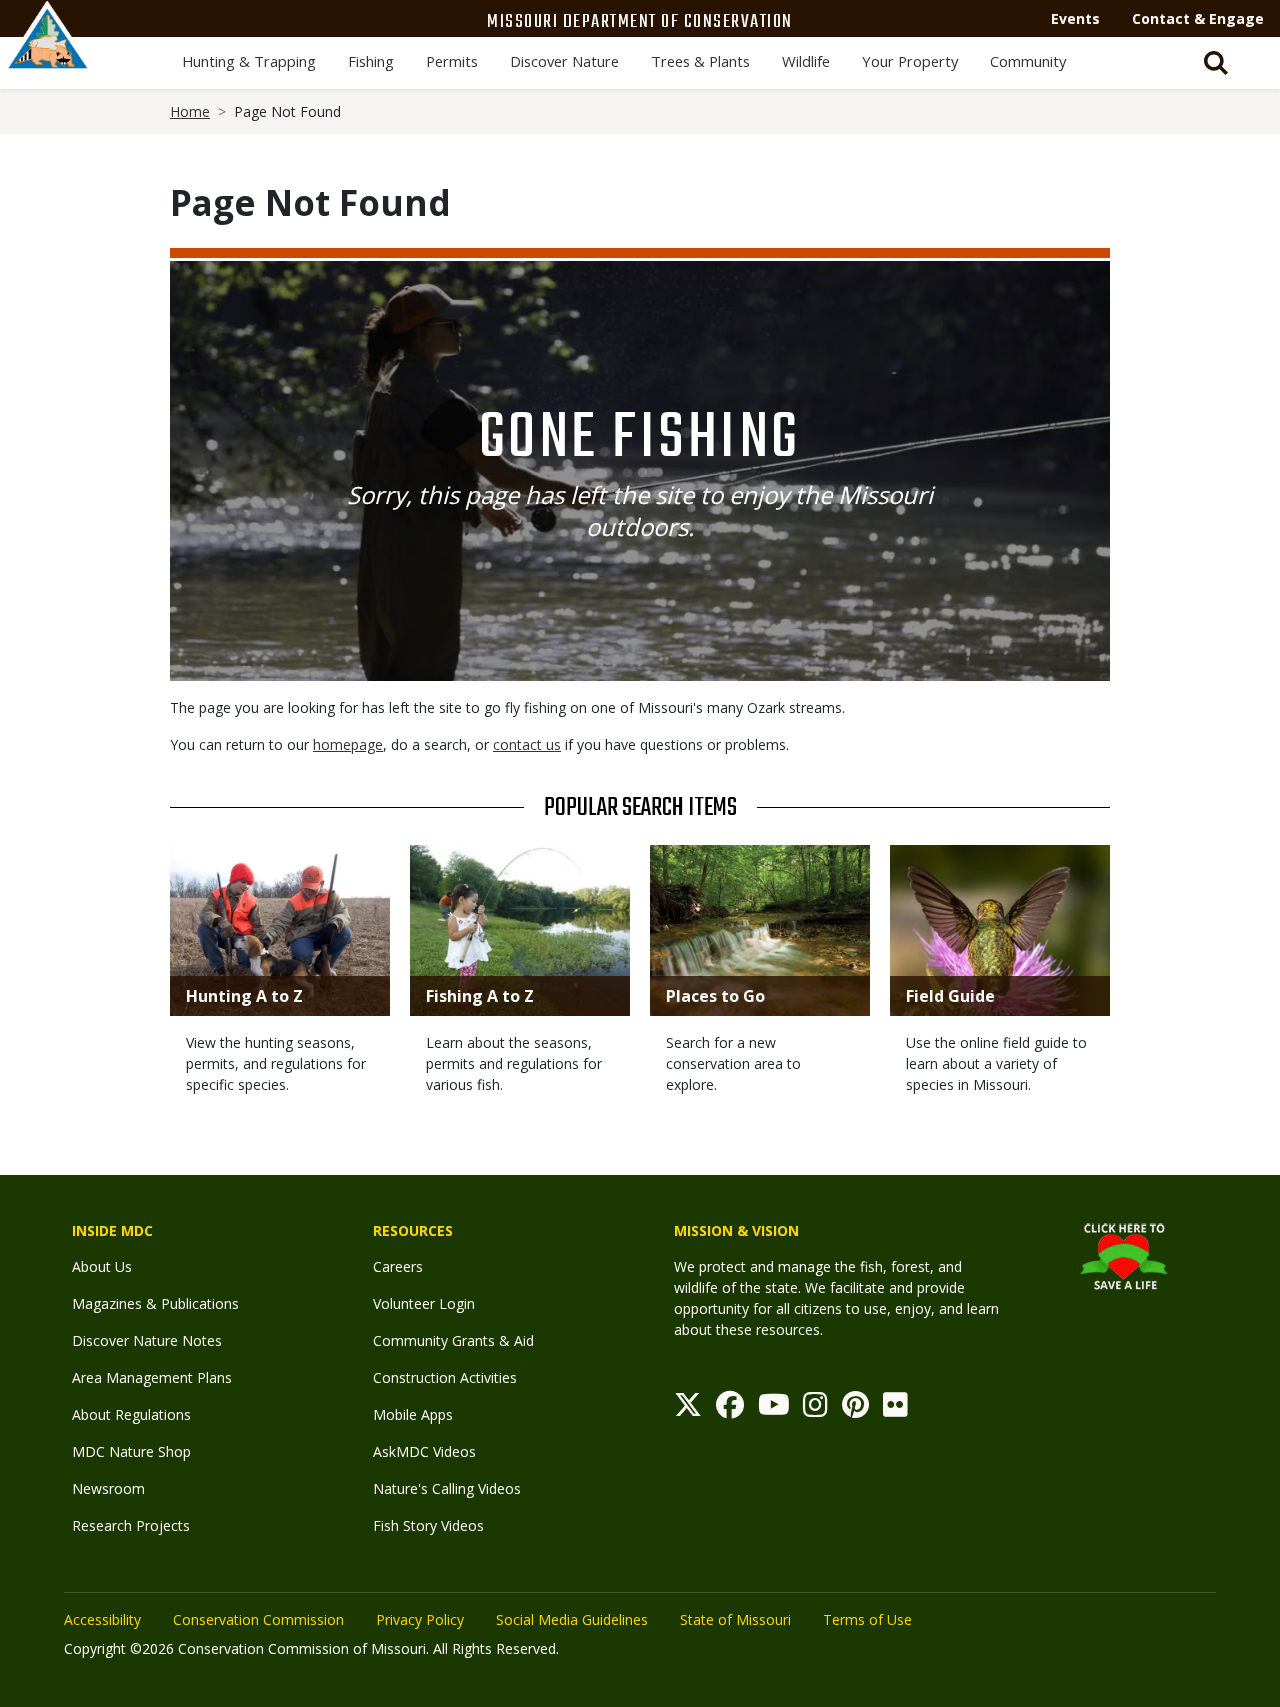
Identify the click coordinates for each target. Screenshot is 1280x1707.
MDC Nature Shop (131, 1451)
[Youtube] (774, 1409)
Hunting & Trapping (249, 61)
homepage (348, 744)
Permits (452, 61)
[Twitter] (688, 1409)
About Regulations (131, 1414)
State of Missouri (735, 1619)
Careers (398, 1266)
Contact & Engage (1198, 18)
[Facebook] (730, 1409)
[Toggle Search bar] (1216, 63)
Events (1075, 18)
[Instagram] (815, 1409)
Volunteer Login (424, 1303)
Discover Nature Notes (147, 1340)
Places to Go (715, 996)
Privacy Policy (420, 1619)
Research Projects (131, 1525)
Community (1028, 61)
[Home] (48, 57)
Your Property (910, 61)
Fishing (371, 61)
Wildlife (806, 61)
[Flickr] (895, 1409)
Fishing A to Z (480, 996)
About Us (102, 1266)
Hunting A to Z (244, 996)
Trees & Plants (700, 61)
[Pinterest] (855, 1409)
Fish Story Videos (428, 1525)
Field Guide (950, 996)
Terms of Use (867, 1619)
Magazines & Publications (155, 1303)
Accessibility (102, 1619)
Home (190, 111)
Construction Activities (445, 1377)
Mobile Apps (413, 1414)
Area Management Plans (152, 1377)
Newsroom (108, 1488)
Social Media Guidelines (572, 1619)
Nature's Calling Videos (447, 1488)
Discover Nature (564, 61)
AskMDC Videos (424, 1451)
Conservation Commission (258, 1619)
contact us (527, 744)
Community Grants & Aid (453, 1340)
